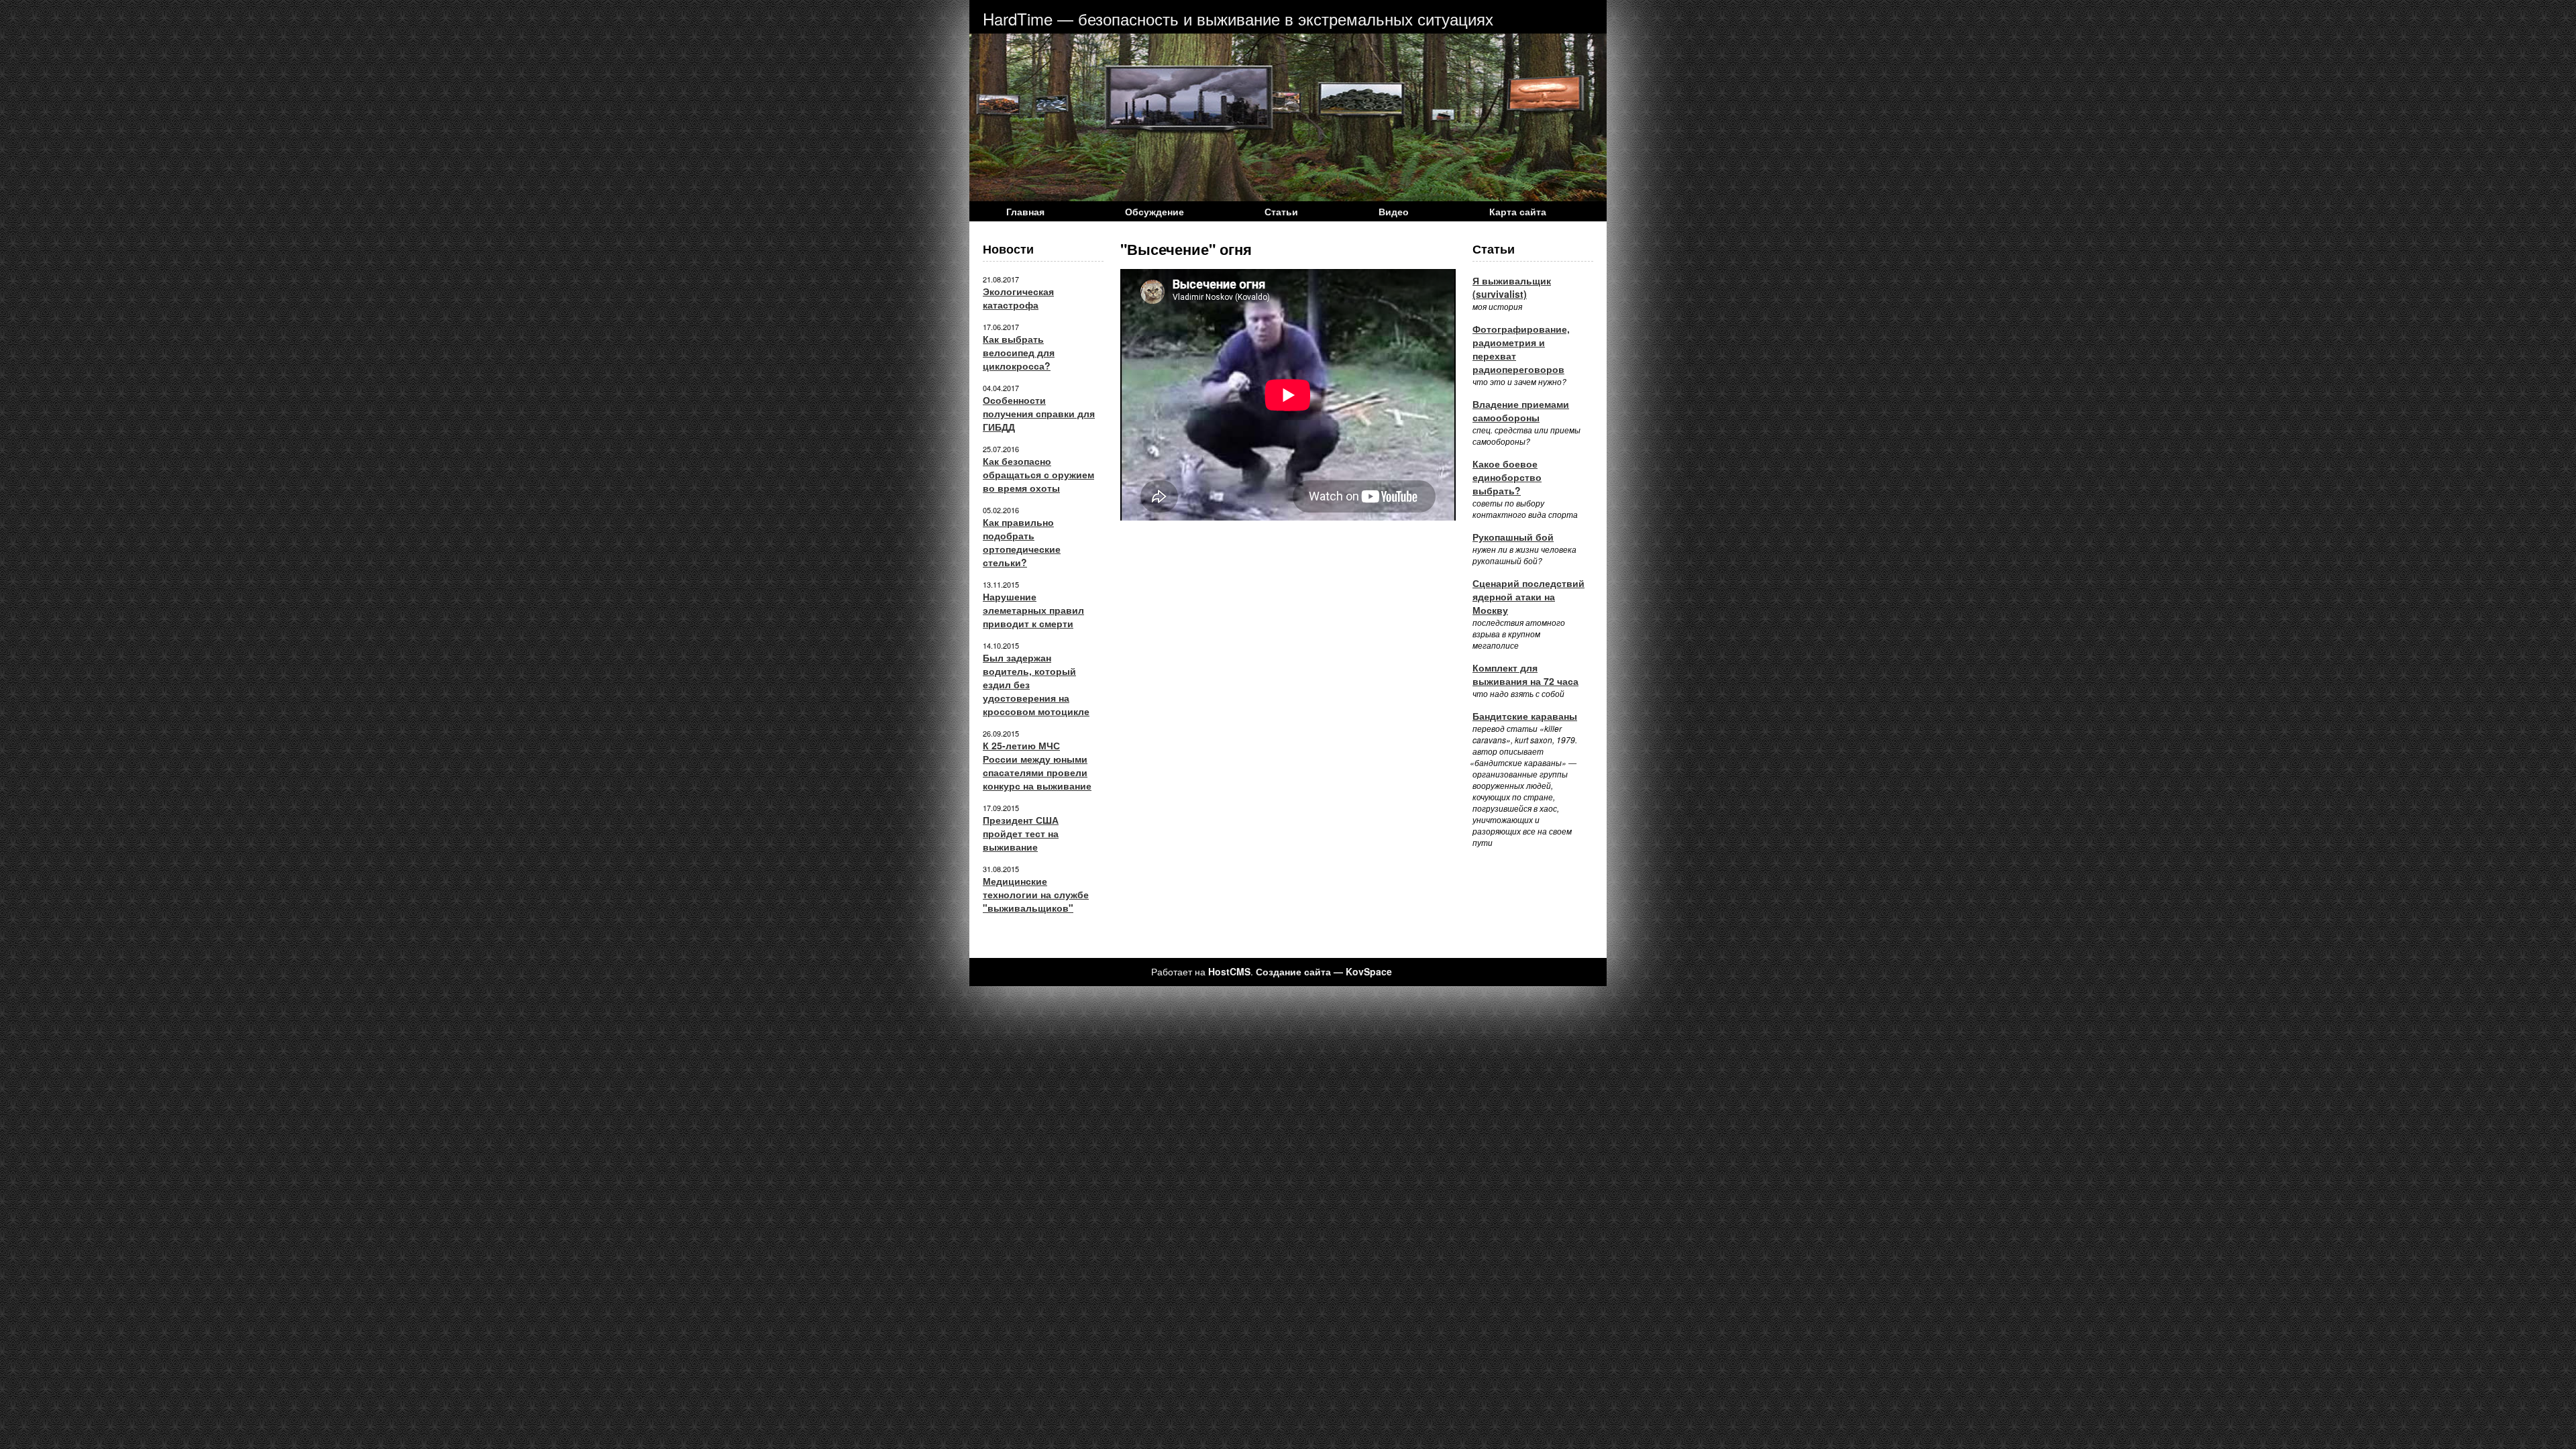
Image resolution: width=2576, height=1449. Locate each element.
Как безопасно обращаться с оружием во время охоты (1038, 474)
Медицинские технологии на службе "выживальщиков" (1036, 894)
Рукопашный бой (1513, 537)
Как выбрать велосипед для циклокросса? (1019, 352)
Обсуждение (1155, 211)
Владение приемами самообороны (1521, 411)
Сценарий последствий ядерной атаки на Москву (1528, 596)
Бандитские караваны (1525, 716)
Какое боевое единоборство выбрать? (1507, 477)
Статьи (1281, 211)
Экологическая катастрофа (1018, 298)
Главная (1025, 211)
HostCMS (1229, 971)
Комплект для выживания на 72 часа (1525, 674)
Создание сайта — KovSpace (1324, 971)
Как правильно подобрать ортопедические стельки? (1022, 542)
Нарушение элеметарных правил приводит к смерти (1033, 610)
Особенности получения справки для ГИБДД (1039, 413)
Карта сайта (1518, 211)
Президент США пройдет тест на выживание (1021, 833)
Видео (1394, 211)
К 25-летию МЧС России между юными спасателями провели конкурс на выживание (1037, 765)
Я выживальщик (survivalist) (1512, 287)
